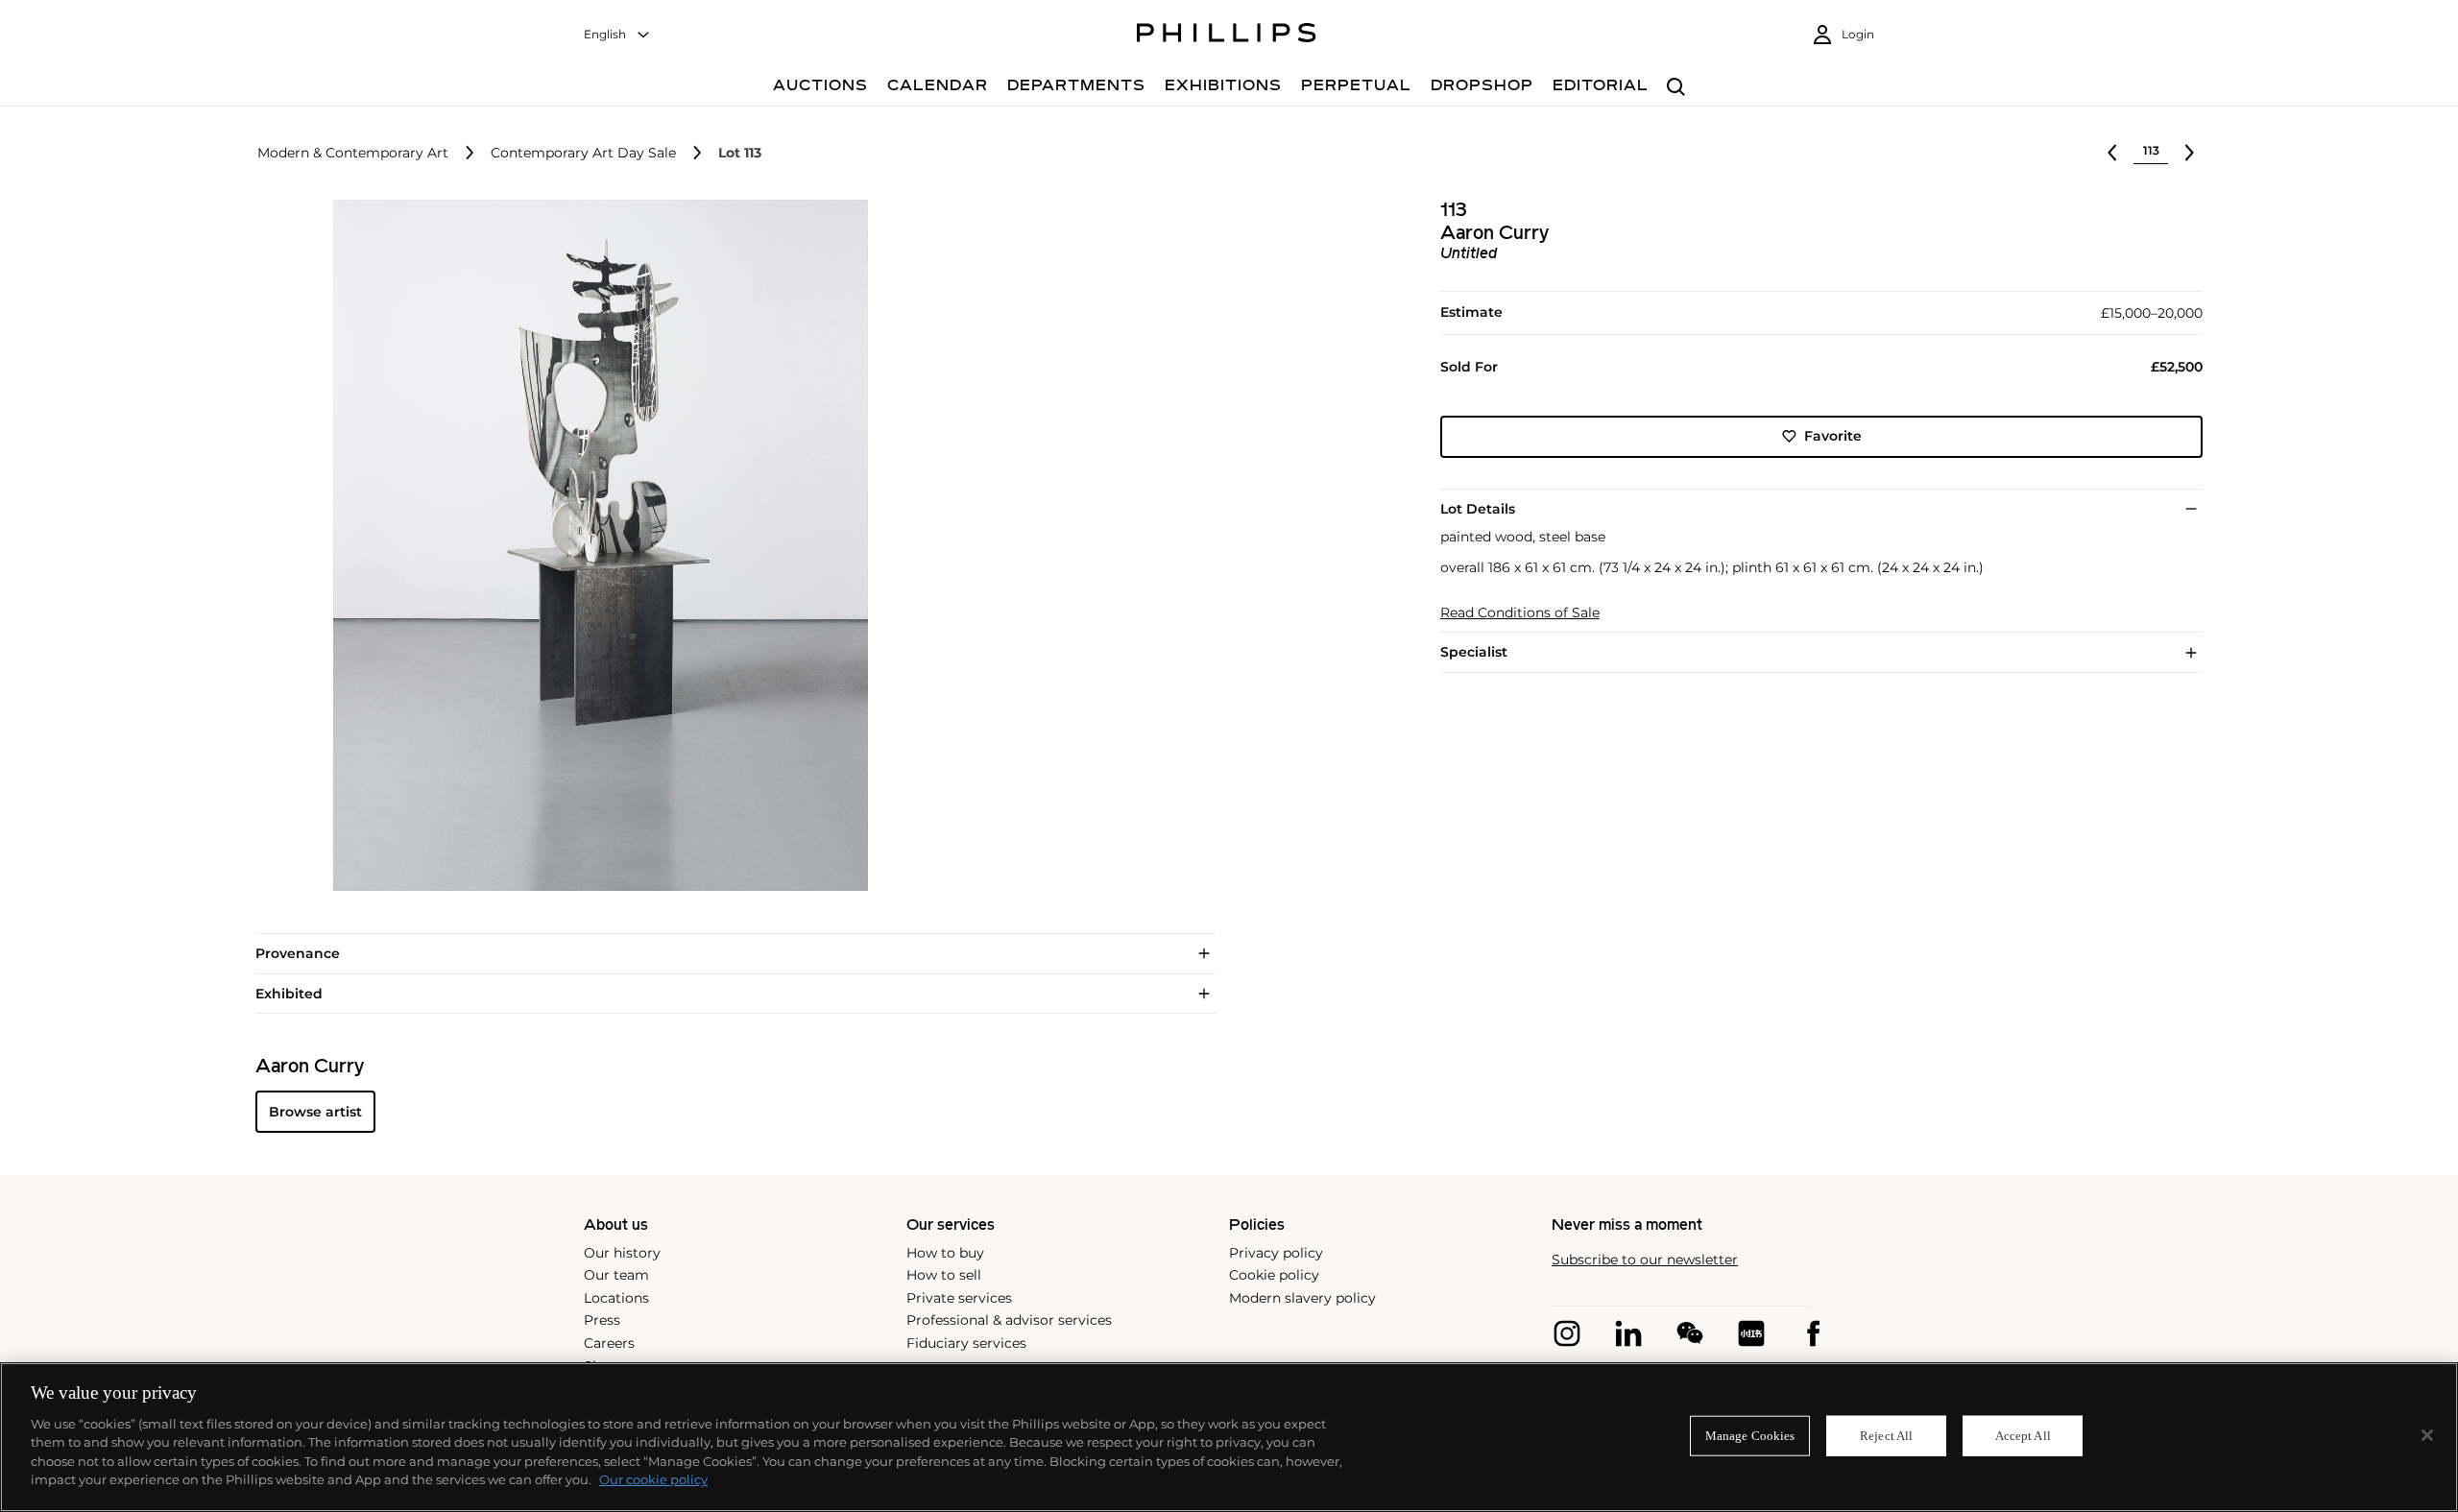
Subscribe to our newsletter (1645, 1260)
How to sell (944, 1275)
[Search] (1676, 88)
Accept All (2023, 1436)
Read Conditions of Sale (1520, 613)
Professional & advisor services (1009, 1320)
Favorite (1833, 436)
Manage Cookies (1750, 1436)
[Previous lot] (2112, 153)
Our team (616, 1275)
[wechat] (1690, 1333)
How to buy (945, 1253)
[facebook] (1813, 1333)
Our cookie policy (653, 1479)
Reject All (1886, 1436)
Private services (959, 1298)
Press (602, 1320)
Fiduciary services (966, 1343)
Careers (609, 1343)
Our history (622, 1253)
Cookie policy (1274, 1275)
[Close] (2427, 1435)
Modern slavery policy (1302, 1298)
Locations (616, 1298)
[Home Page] (1227, 36)
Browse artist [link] (315, 1112)
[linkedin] (1628, 1333)
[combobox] (617, 35)
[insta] (1567, 1333)
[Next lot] (2189, 153)
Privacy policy (1276, 1253)
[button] (595, 545)
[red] (1751, 1333)
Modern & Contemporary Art (353, 153)
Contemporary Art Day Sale (583, 153)
